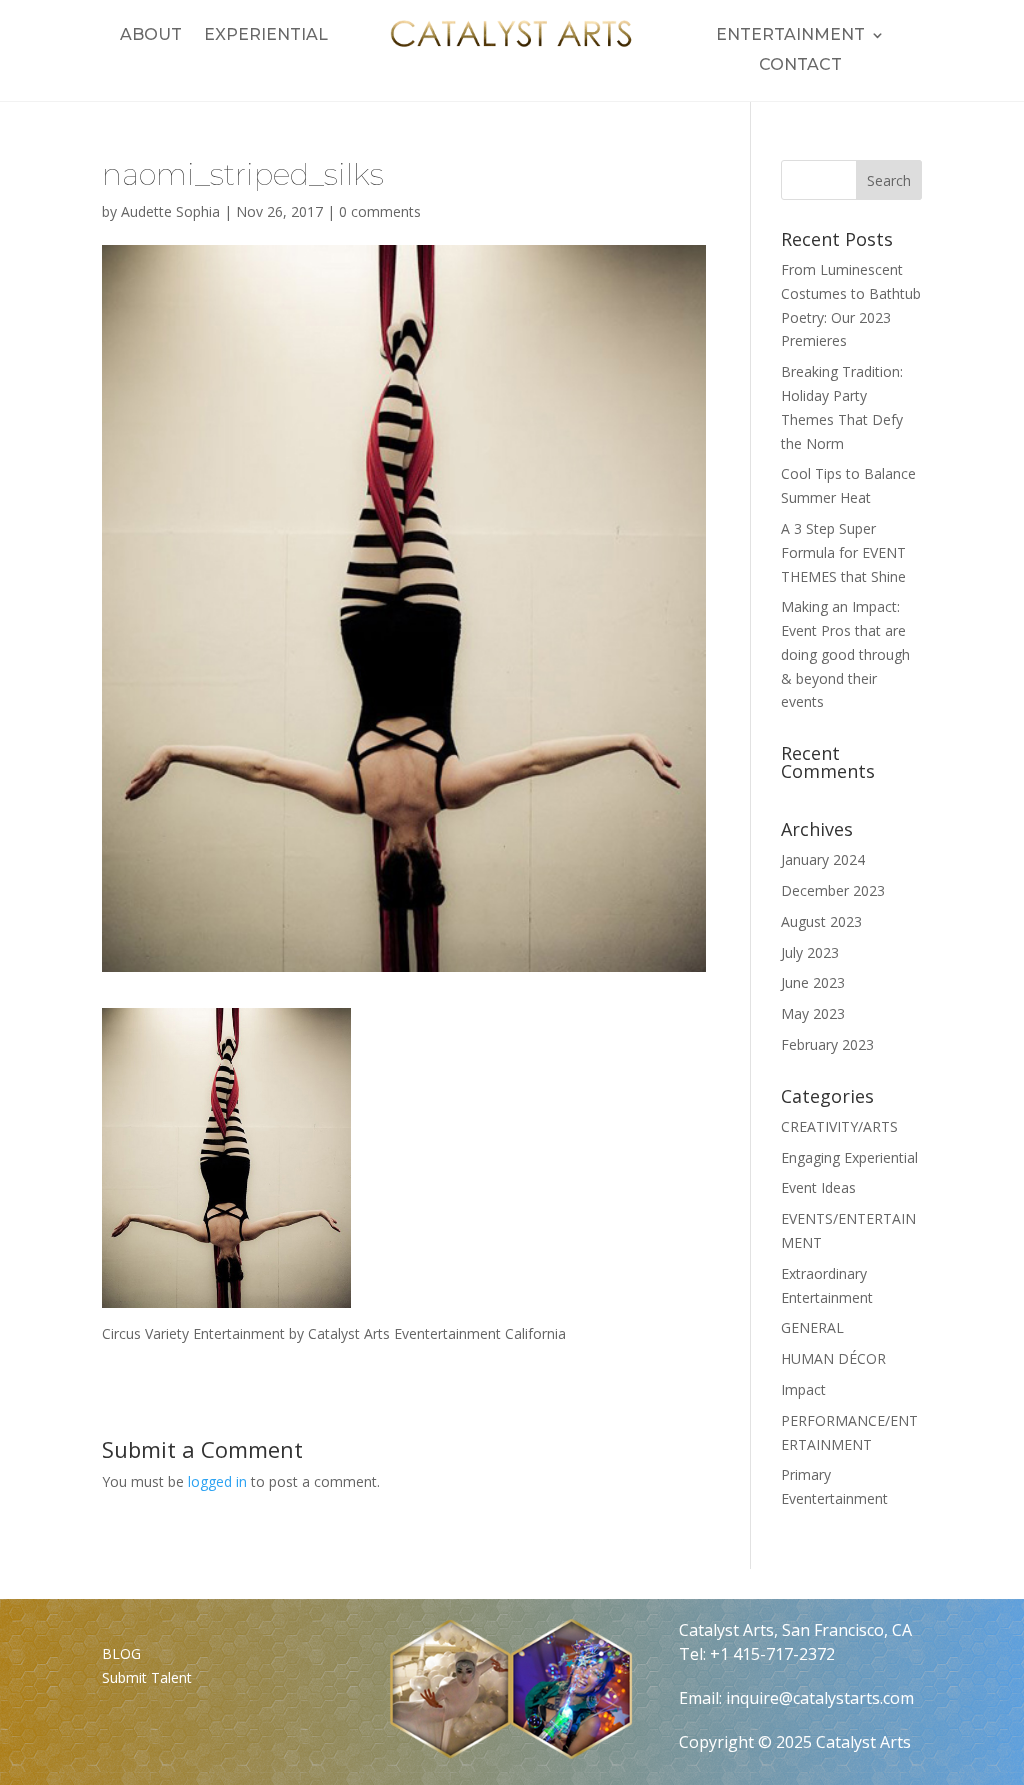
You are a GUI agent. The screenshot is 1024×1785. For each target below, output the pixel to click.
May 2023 (813, 1013)
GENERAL (812, 1327)
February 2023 (827, 1044)
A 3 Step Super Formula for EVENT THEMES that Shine (843, 552)
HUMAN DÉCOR (833, 1358)
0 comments (380, 211)
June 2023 (813, 982)
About (151, 36)
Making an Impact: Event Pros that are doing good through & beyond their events (845, 654)
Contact (800, 66)
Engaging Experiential (849, 1157)
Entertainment (790, 36)
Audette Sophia (170, 211)
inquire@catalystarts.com (820, 1698)
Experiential (266, 36)
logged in (217, 1481)
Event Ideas (818, 1187)
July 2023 (810, 952)
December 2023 (833, 890)
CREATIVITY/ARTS (839, 1126)
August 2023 (821, 921)
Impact (803, 1389)
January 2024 (823, 859)
